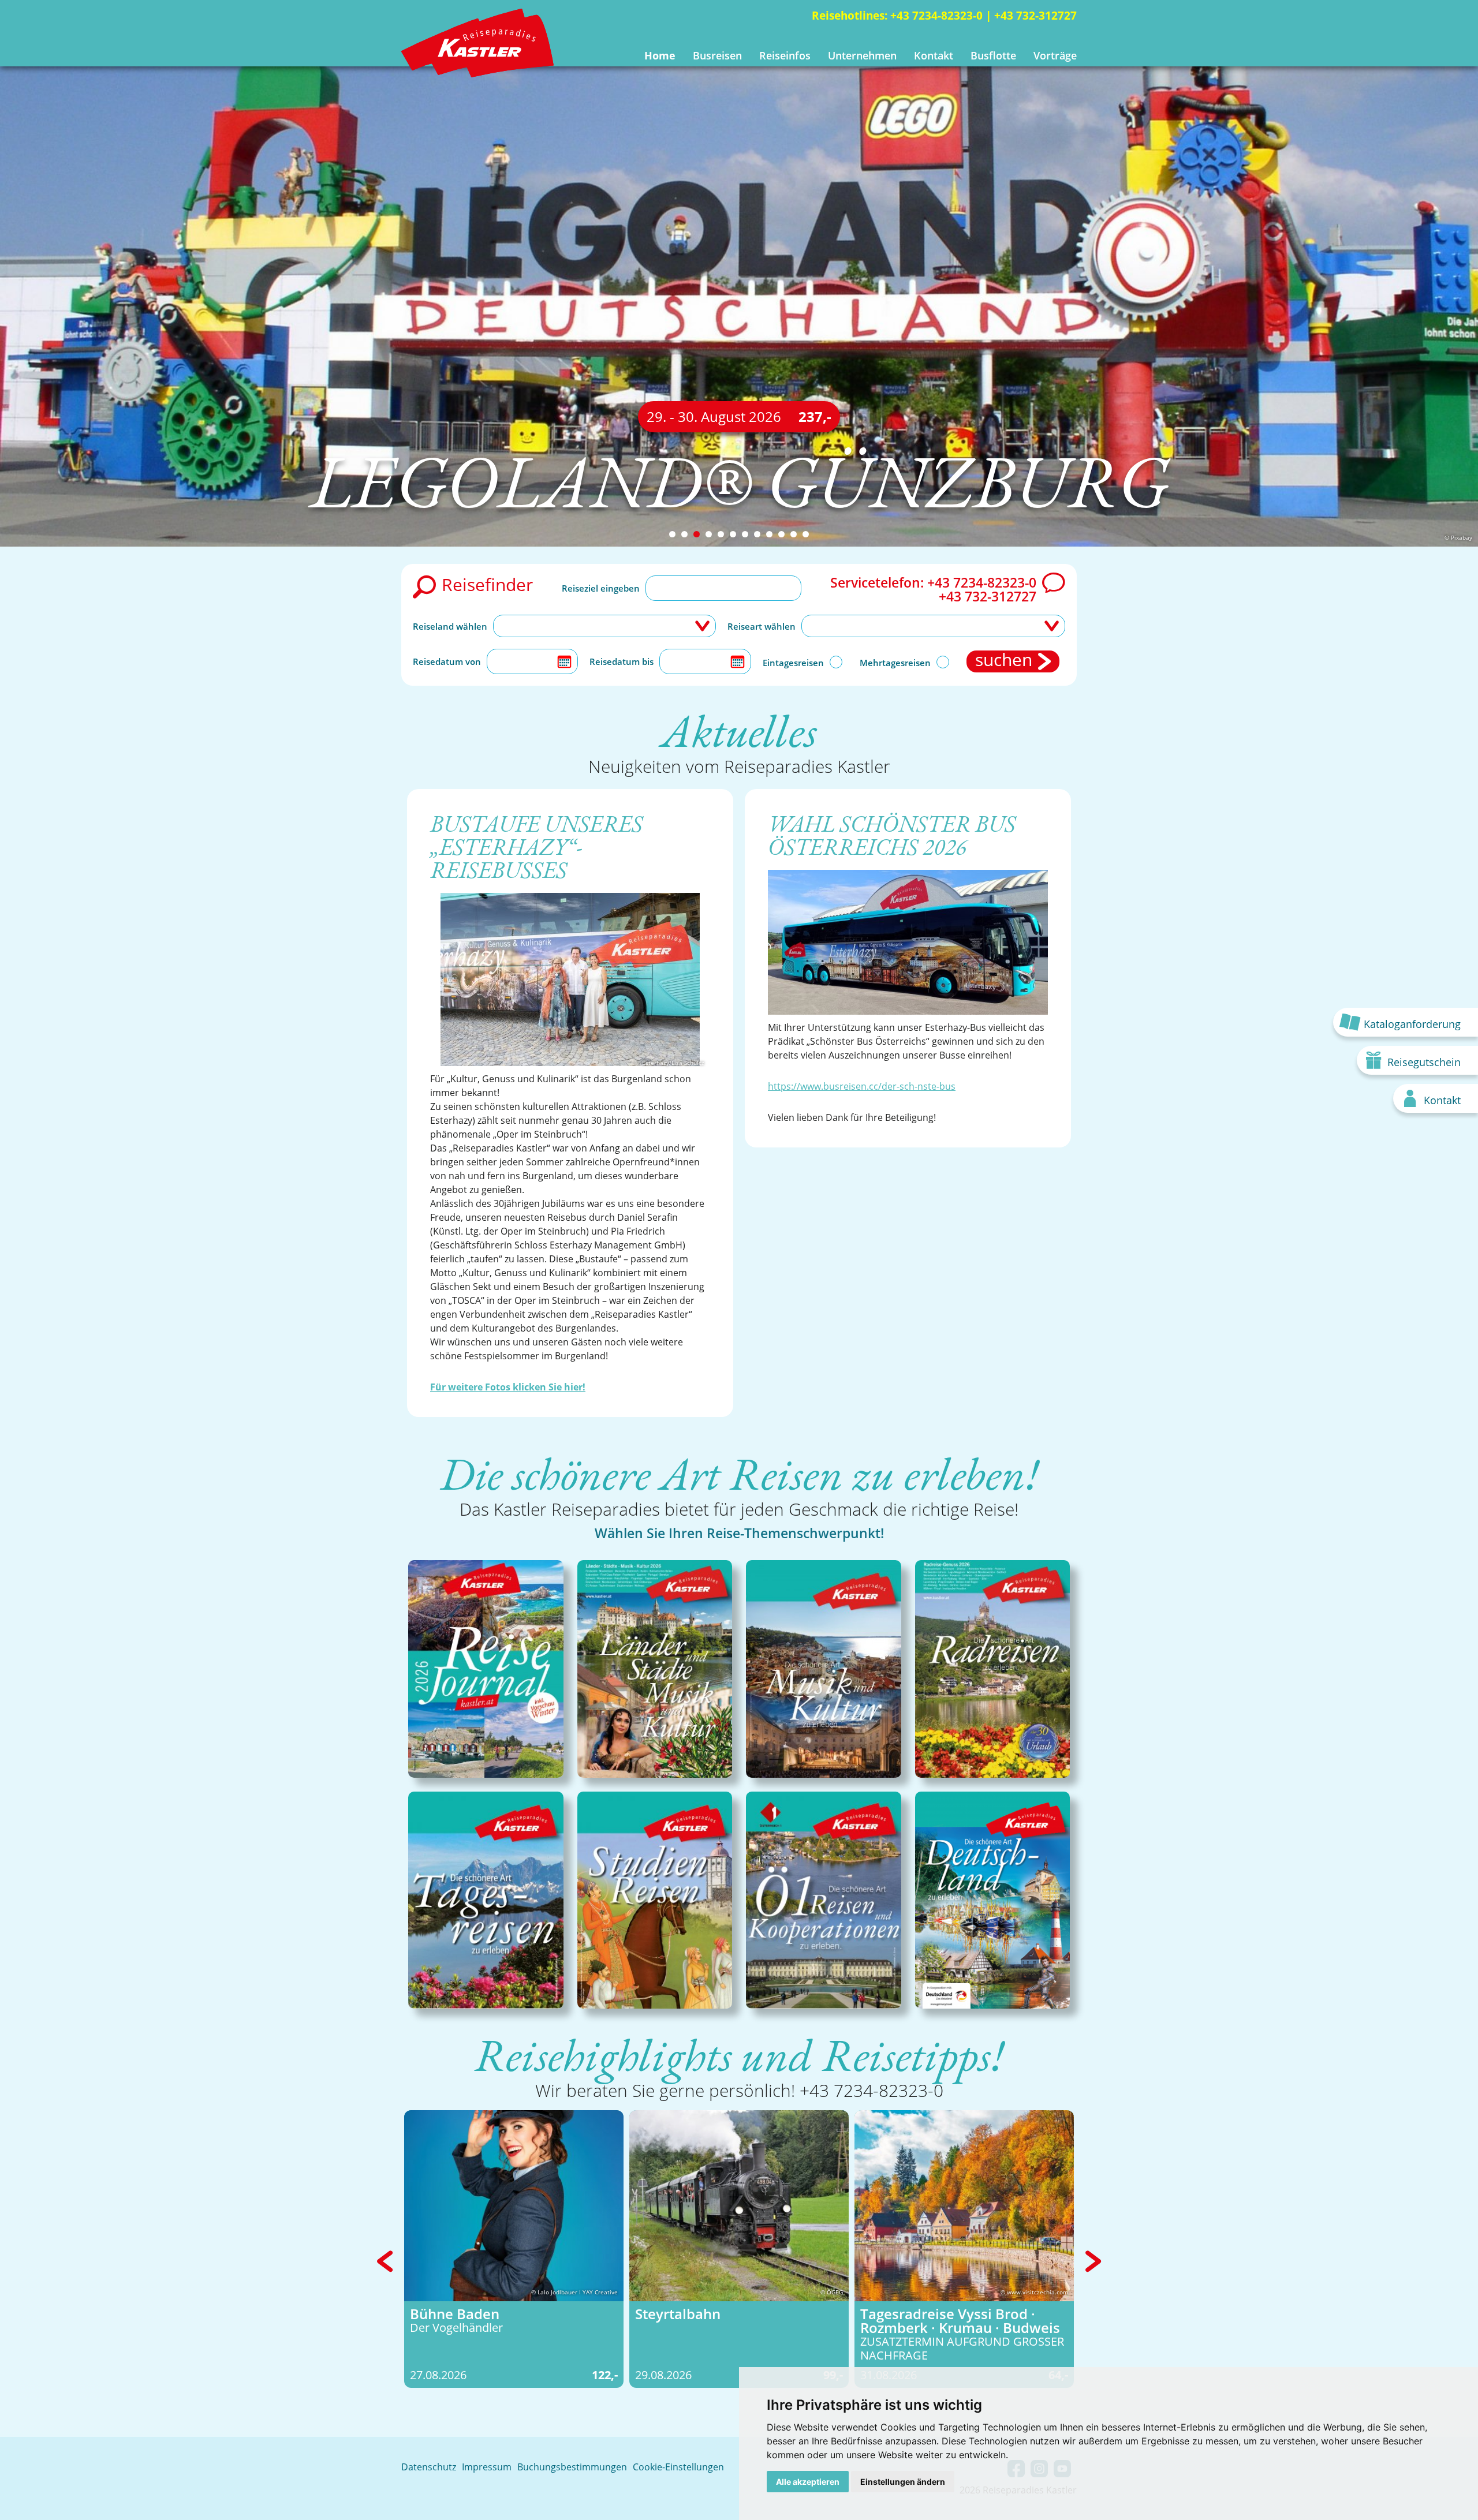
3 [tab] (697, 534)
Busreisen (717, 55)
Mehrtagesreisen (895, 663)
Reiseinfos (785, 55)
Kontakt (934, 55)
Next (1093, 2261)
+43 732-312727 (1035, 16)
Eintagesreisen (793, 663)
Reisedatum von (447, 661)
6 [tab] (733, 534)
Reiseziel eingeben (601, 588)
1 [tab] (672, 534)
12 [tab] (806, 534)
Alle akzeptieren (808, 2482)
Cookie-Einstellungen (678, 2467)
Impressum (487, 2467)
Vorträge (1055, 55)
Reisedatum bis (622, 661)
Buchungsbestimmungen (572, 2467)
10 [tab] (781, 534)
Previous (385, 2261)
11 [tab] (794, 534)
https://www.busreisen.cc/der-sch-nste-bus (862, 1086)
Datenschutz (429, 2467)
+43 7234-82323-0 (936, 16)
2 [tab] (684, 534)
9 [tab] (769, 534)
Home (660, 55)
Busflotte (993, 55)
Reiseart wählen (762, 626)
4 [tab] (709, 534)
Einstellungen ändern (903, 2482)
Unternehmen (862, 55)
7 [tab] (745, 534)
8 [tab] (757, 534)
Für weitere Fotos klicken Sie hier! (508, 1387)
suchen (1004, 661)
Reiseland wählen (450, 626)
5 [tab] (721, 534)
